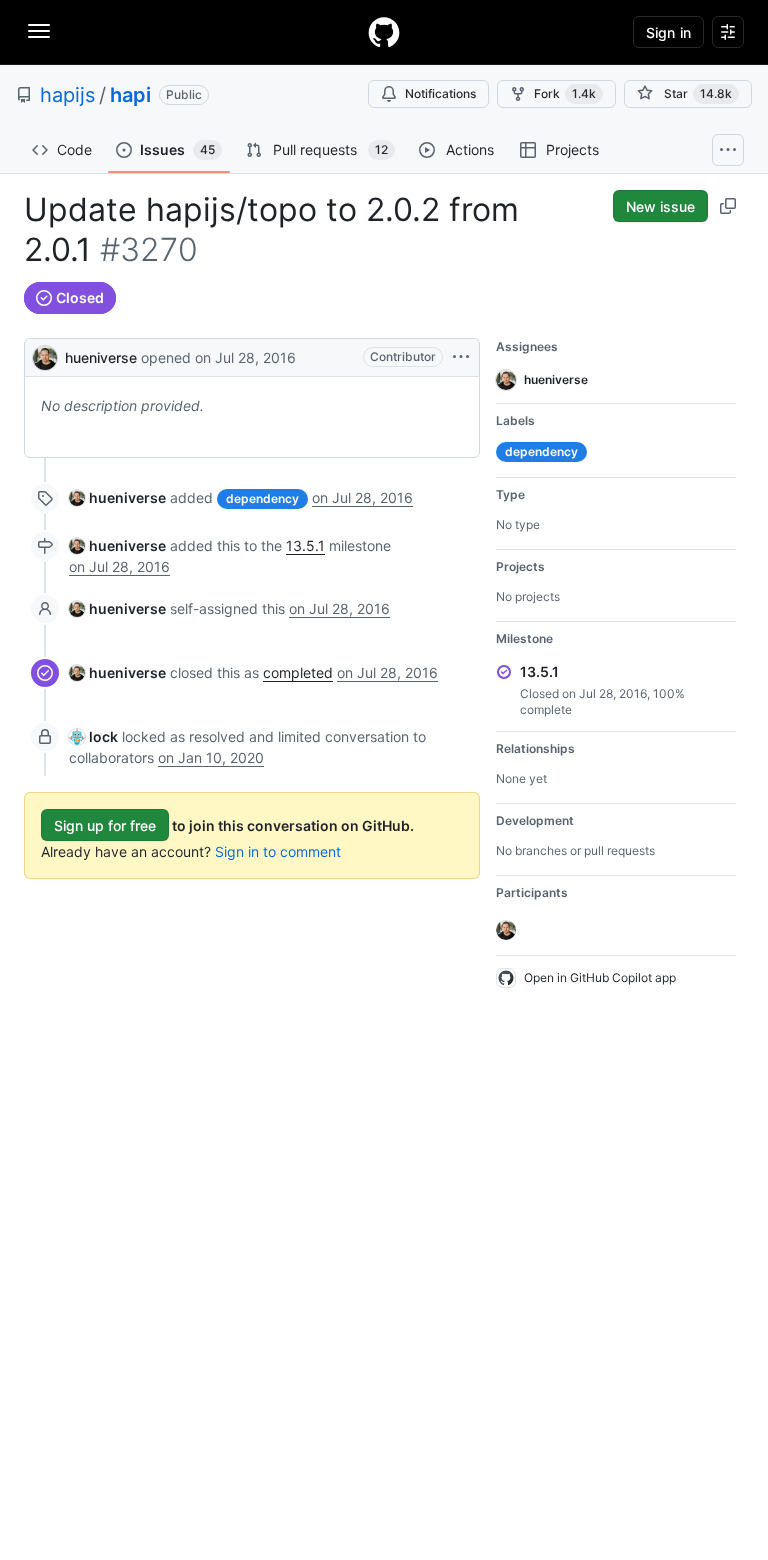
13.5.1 (305, 545)
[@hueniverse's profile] (45, 355)
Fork (565, 93)
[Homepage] (384, 32)
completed (298, 672)
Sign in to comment (278, 851)
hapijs (67, 95)
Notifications (440, 93)
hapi (130, 95)
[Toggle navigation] (39, 31)
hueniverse (101, 357)
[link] (117, 497)
